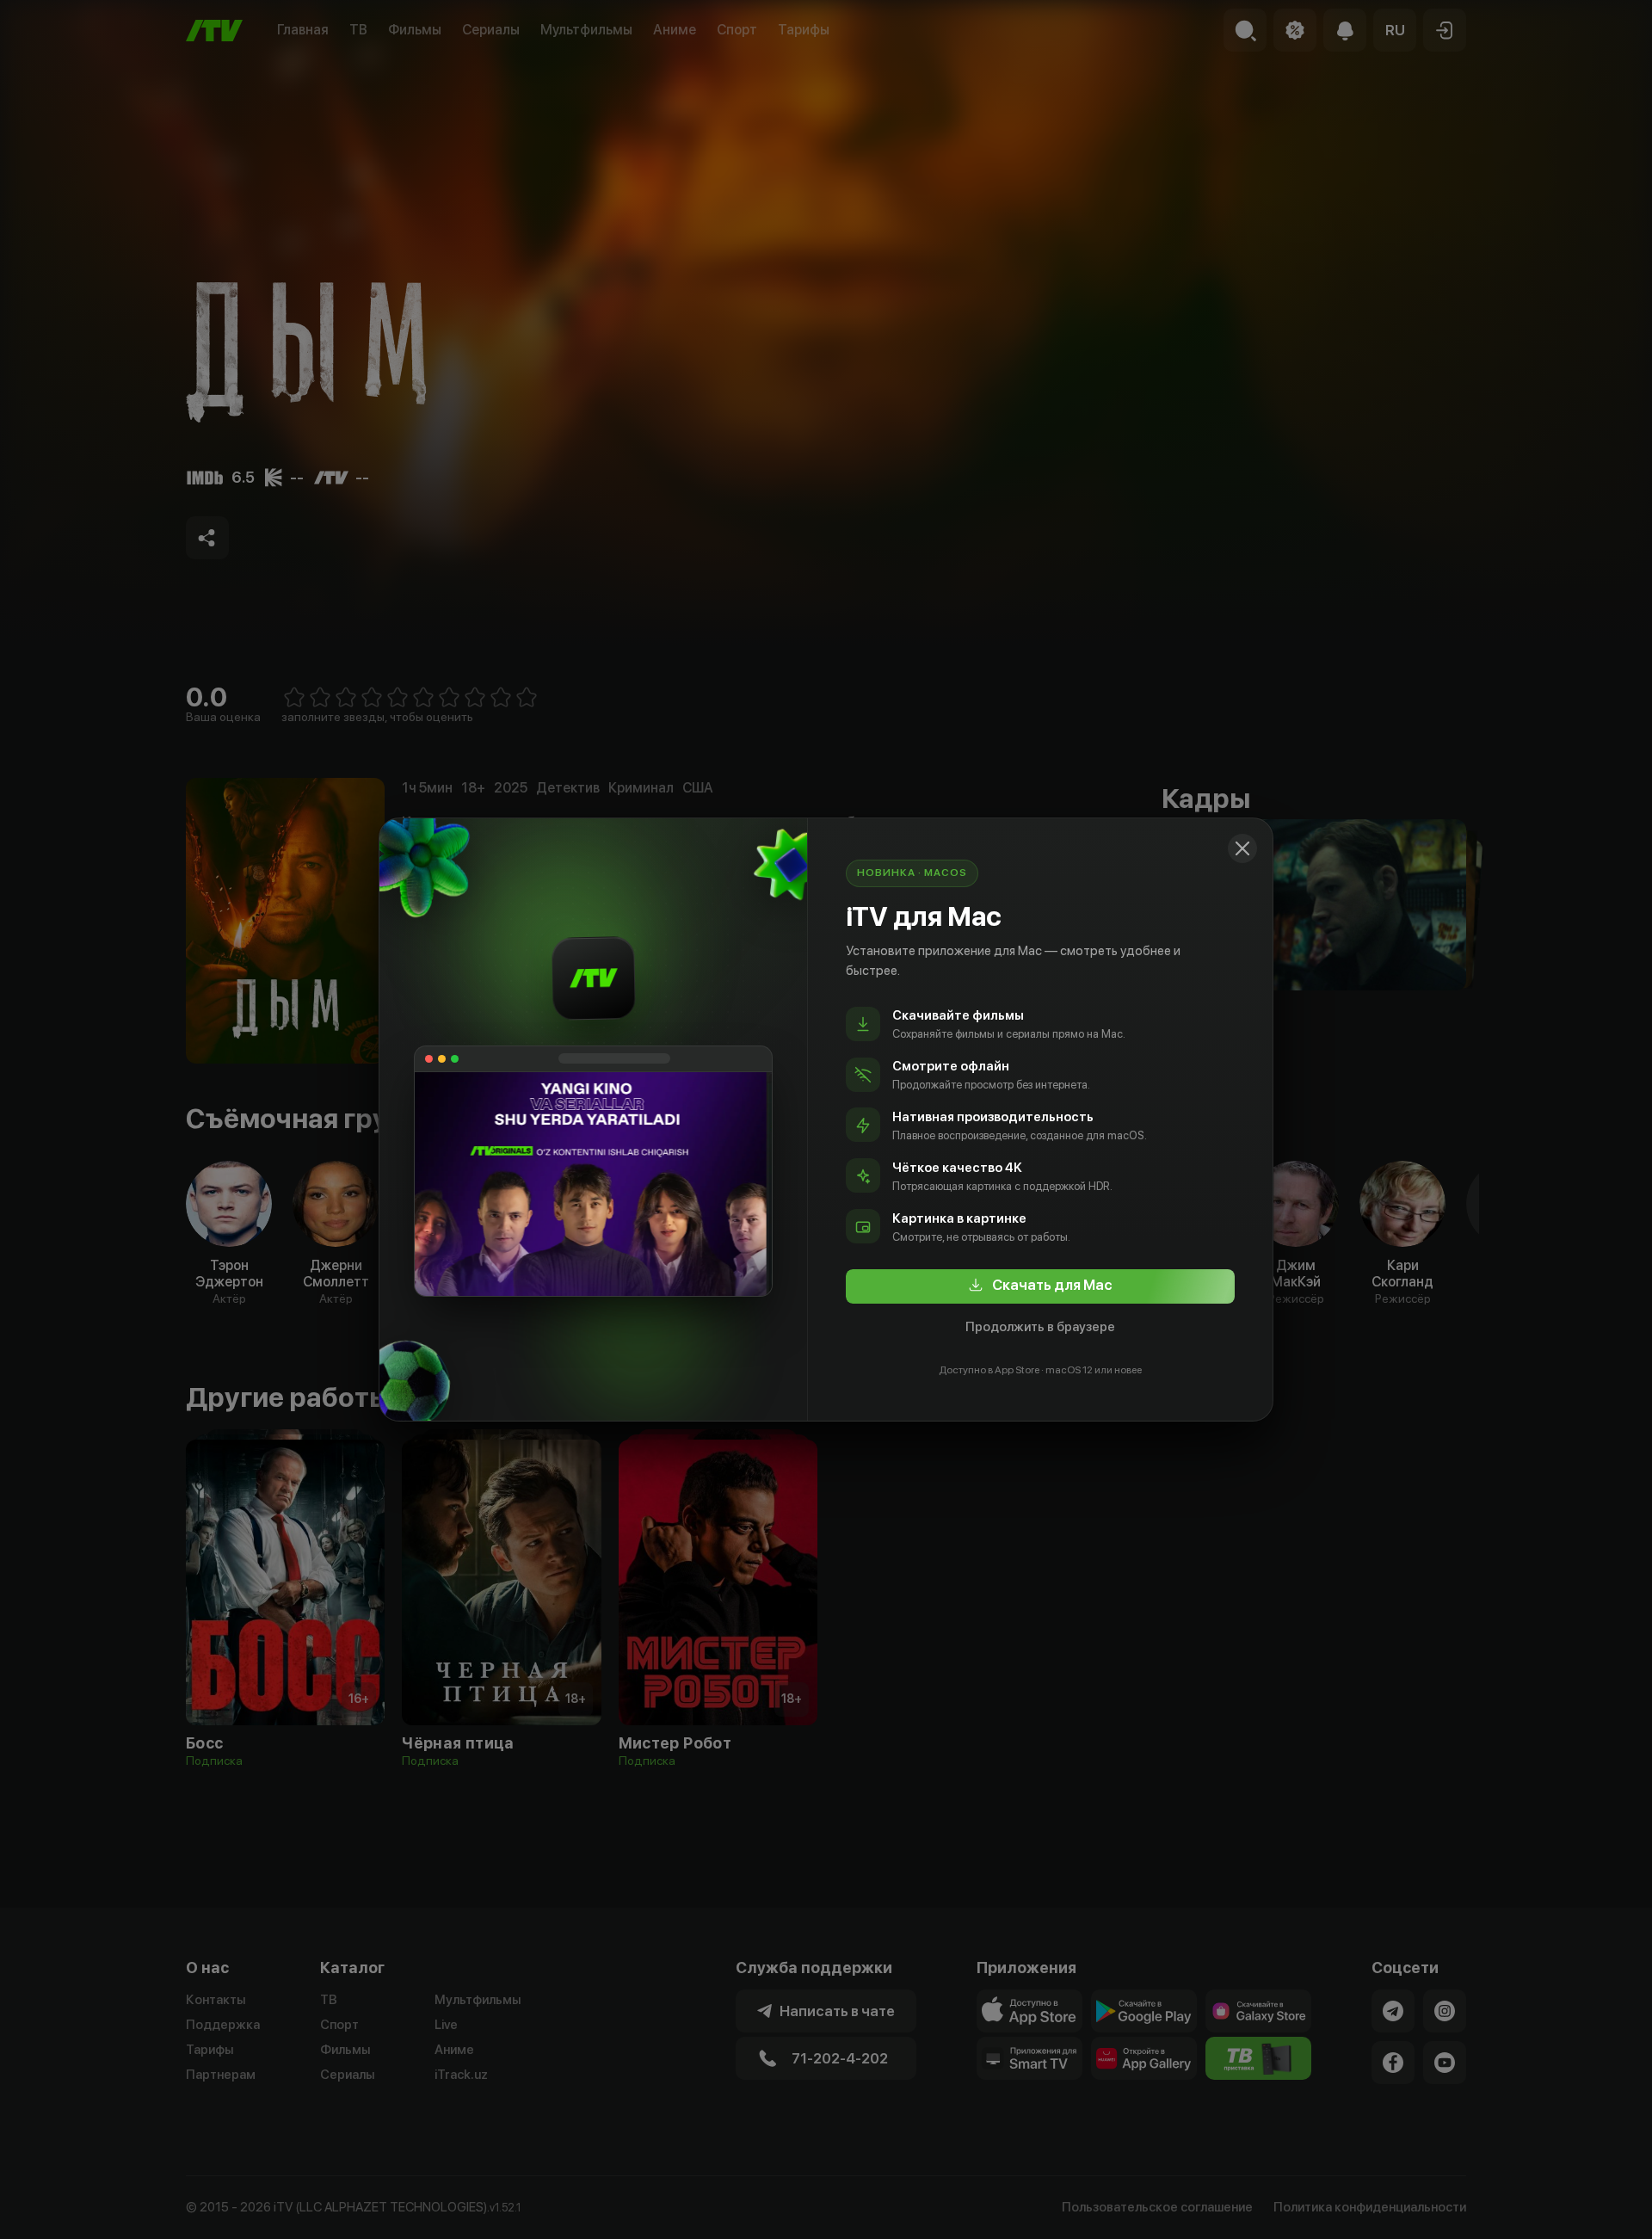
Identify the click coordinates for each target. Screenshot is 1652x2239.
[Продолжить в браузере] (1242, 848)
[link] (1040, 1286)
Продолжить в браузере (1040, 1327)
